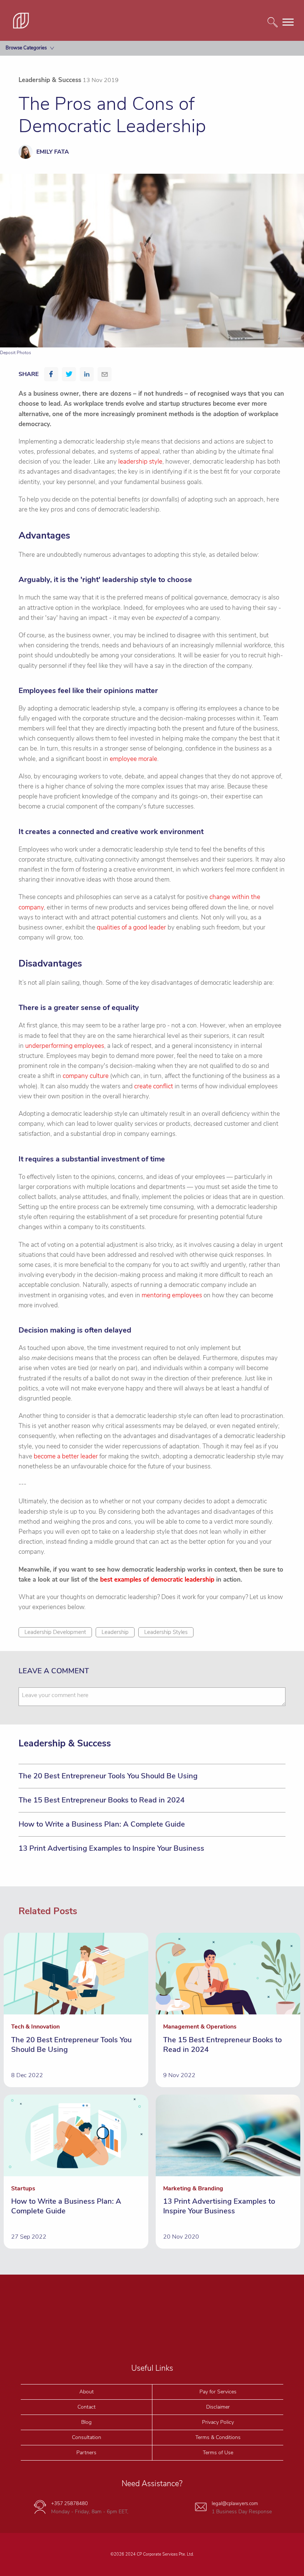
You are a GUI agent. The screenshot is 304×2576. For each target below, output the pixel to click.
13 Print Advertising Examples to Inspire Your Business (111, 1848)
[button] (51, 374)
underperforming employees (65, 1046)
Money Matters (29, 66)
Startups (21, 99)
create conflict (154, 1086)
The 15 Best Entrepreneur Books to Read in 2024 (102, 1800)
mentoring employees (172, 1295)
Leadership (115, 1632)
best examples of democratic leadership (157, 1580)
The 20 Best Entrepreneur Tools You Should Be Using (108, 1776)
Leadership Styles (166, 1632)
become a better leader (66, 1456)
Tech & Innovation (32, 132)
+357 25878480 (70, 2504)
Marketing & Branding (36, 83)
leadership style (140, 462)
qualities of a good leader (131, 927)
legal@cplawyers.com (235, 2504)
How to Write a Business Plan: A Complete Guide (102, 1824)
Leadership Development (55, 1632)
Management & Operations (42, 115)
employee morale (133, 759)
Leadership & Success (36, 148)
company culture (86, 1076)
